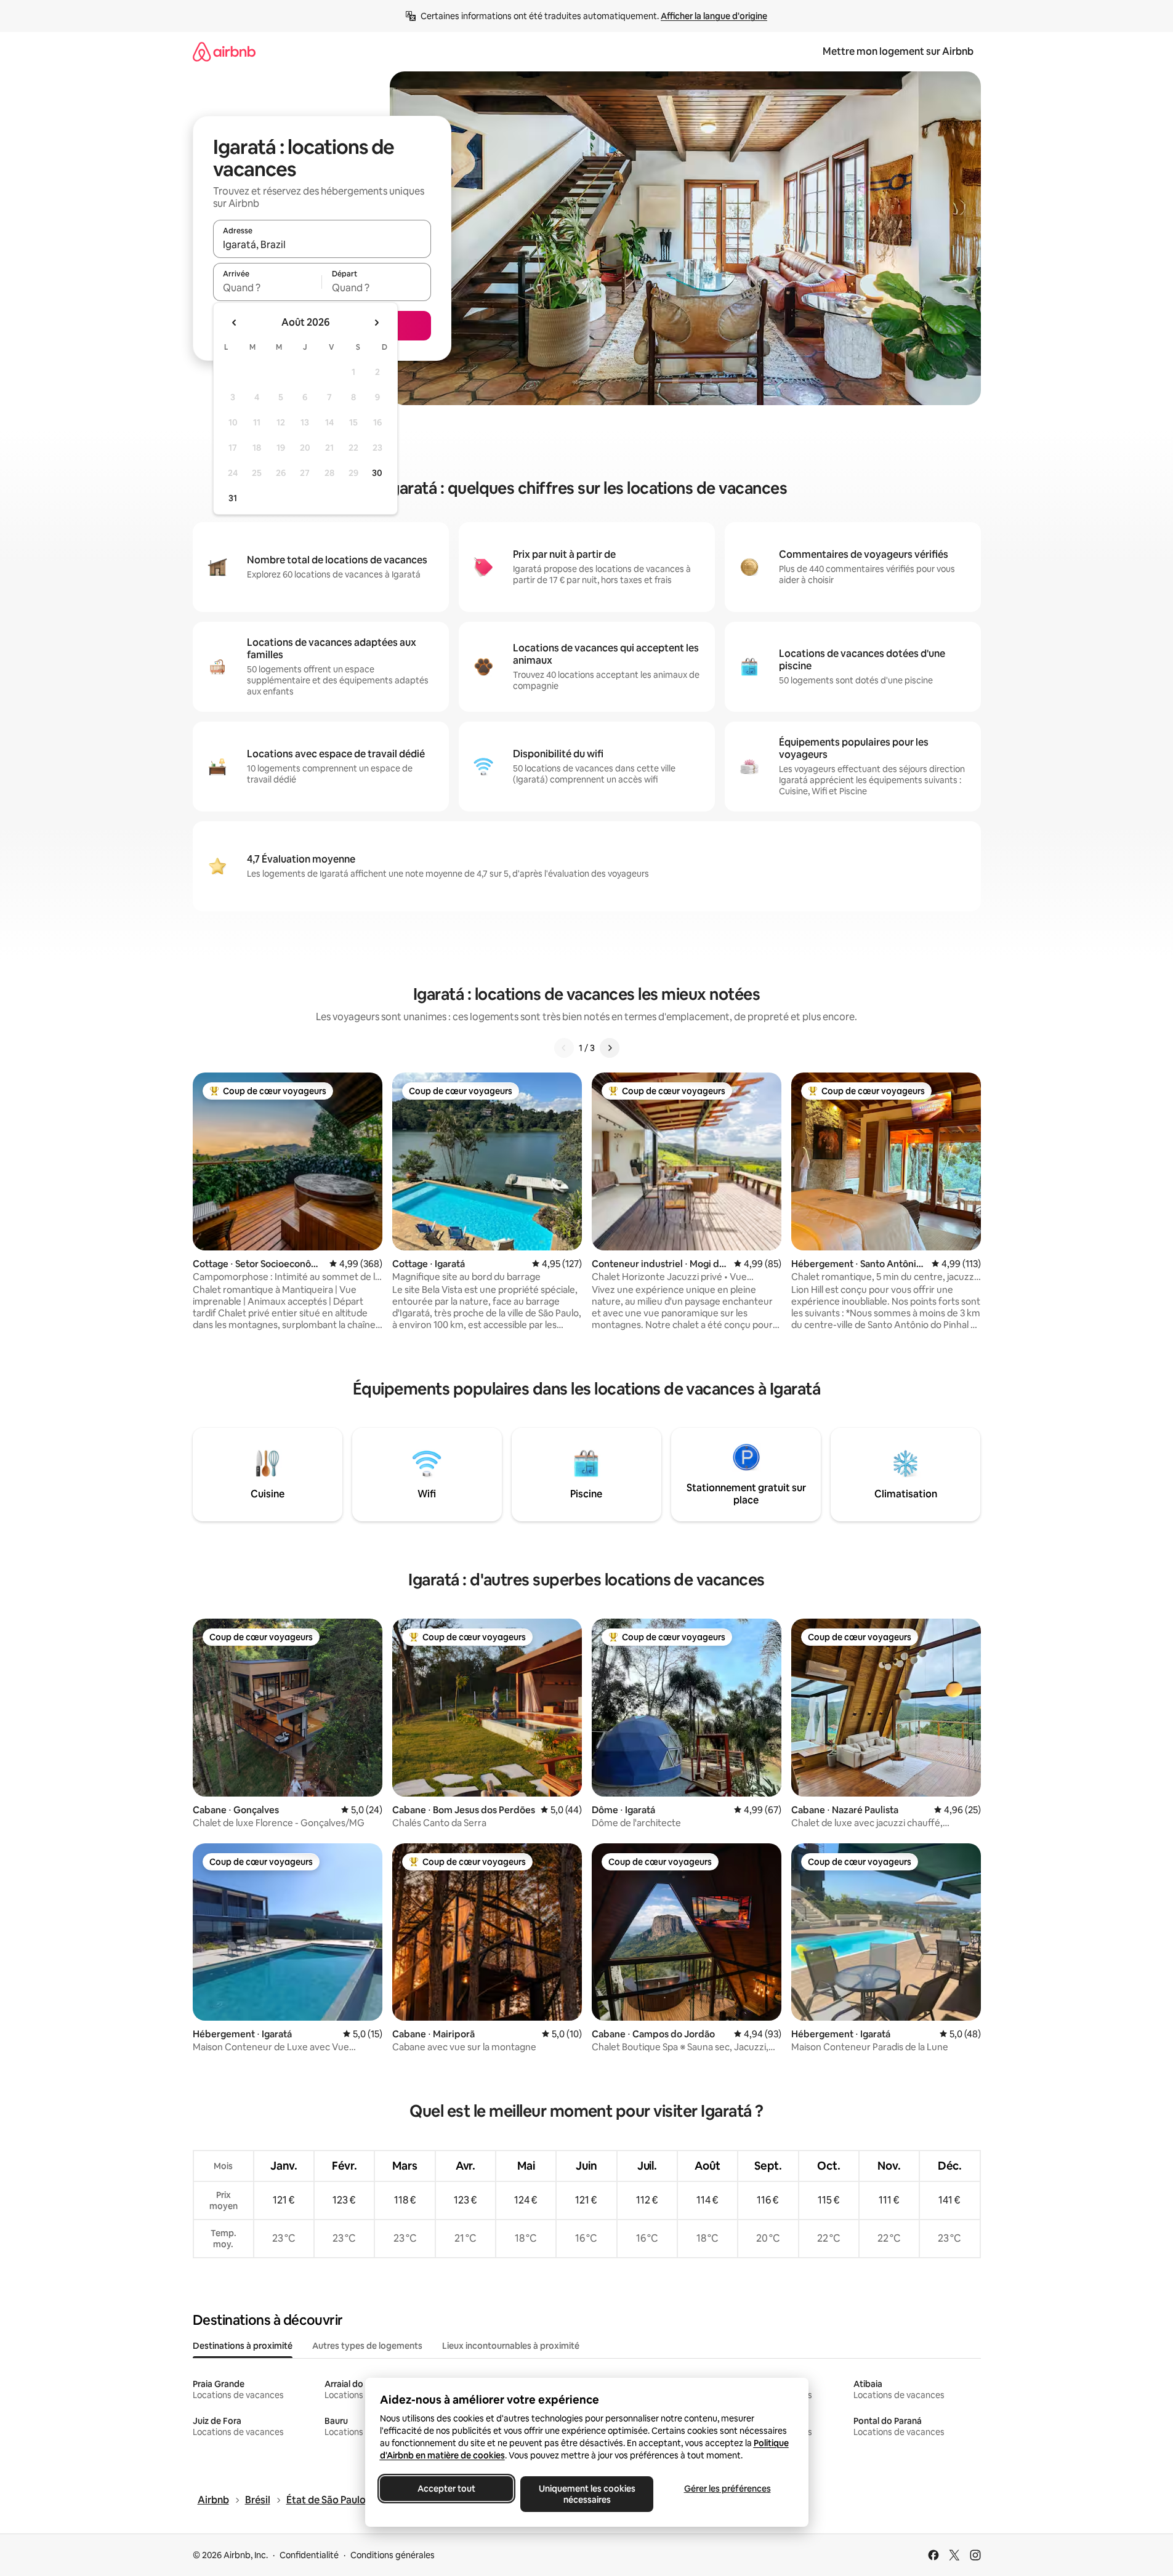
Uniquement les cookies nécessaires (586, 2494)
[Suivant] (610, 1048)
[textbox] (268, 288)
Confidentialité (309, 2555)
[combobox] (322, 244)
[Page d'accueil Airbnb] (224, 51)
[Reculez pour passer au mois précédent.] (235, 323)
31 (233, 498)
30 (377, 473)
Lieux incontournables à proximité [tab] (511, 2346)
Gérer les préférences (727, 2489)
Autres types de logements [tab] (367, 2346)
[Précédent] (564, 1048)
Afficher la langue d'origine (714, 16)
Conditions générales (393, 2555)
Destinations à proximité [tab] (243, 2346)
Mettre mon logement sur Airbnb (898, 51)
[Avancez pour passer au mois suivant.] (376, 323)
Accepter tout (446, 2489)
